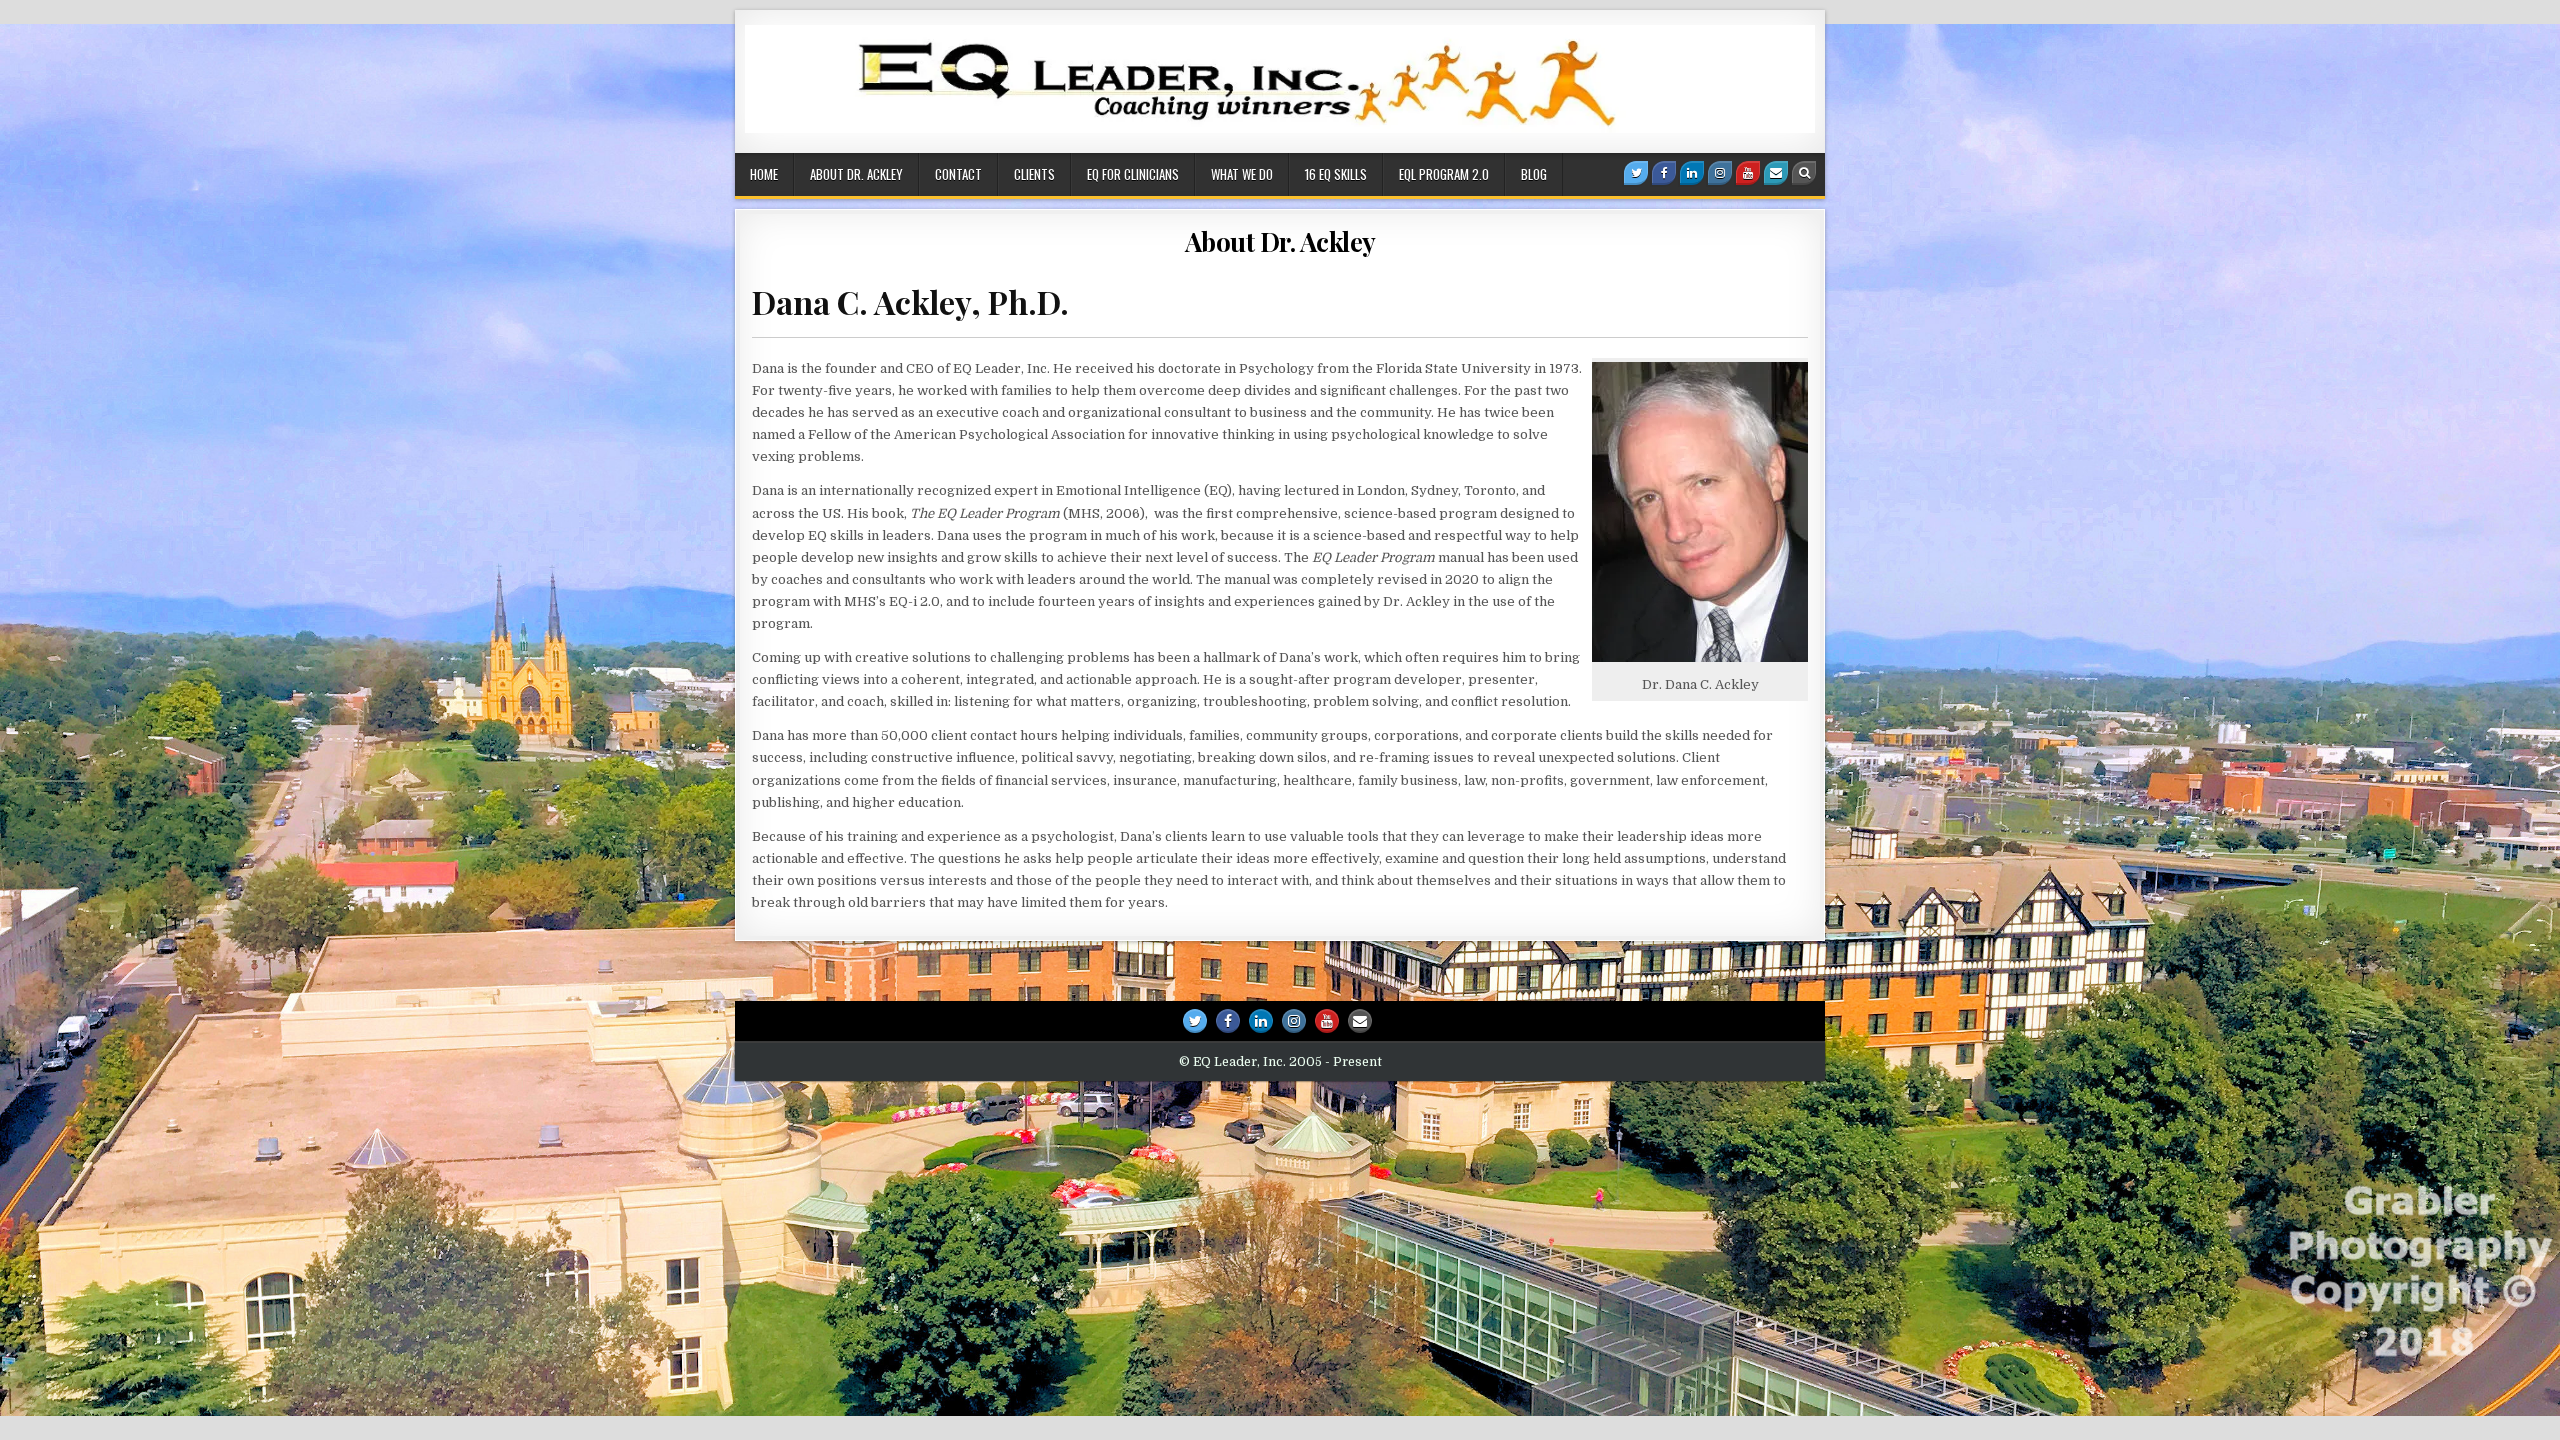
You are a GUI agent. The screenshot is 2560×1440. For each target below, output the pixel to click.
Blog (1534, 174)
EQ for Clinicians (1133, 174)
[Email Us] (1776, 173)
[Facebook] (1664, 173)
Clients (1034, 174)
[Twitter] (1636, 173)
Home (764, 174)
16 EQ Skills (1336, 174)
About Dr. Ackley (856, 174)
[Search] (1804, 173)
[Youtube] (1748, 173)
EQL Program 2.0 (1444, 174)
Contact (958, 174)
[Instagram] (1720, 173)
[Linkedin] (1692, 173)
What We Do (1242, 174)
